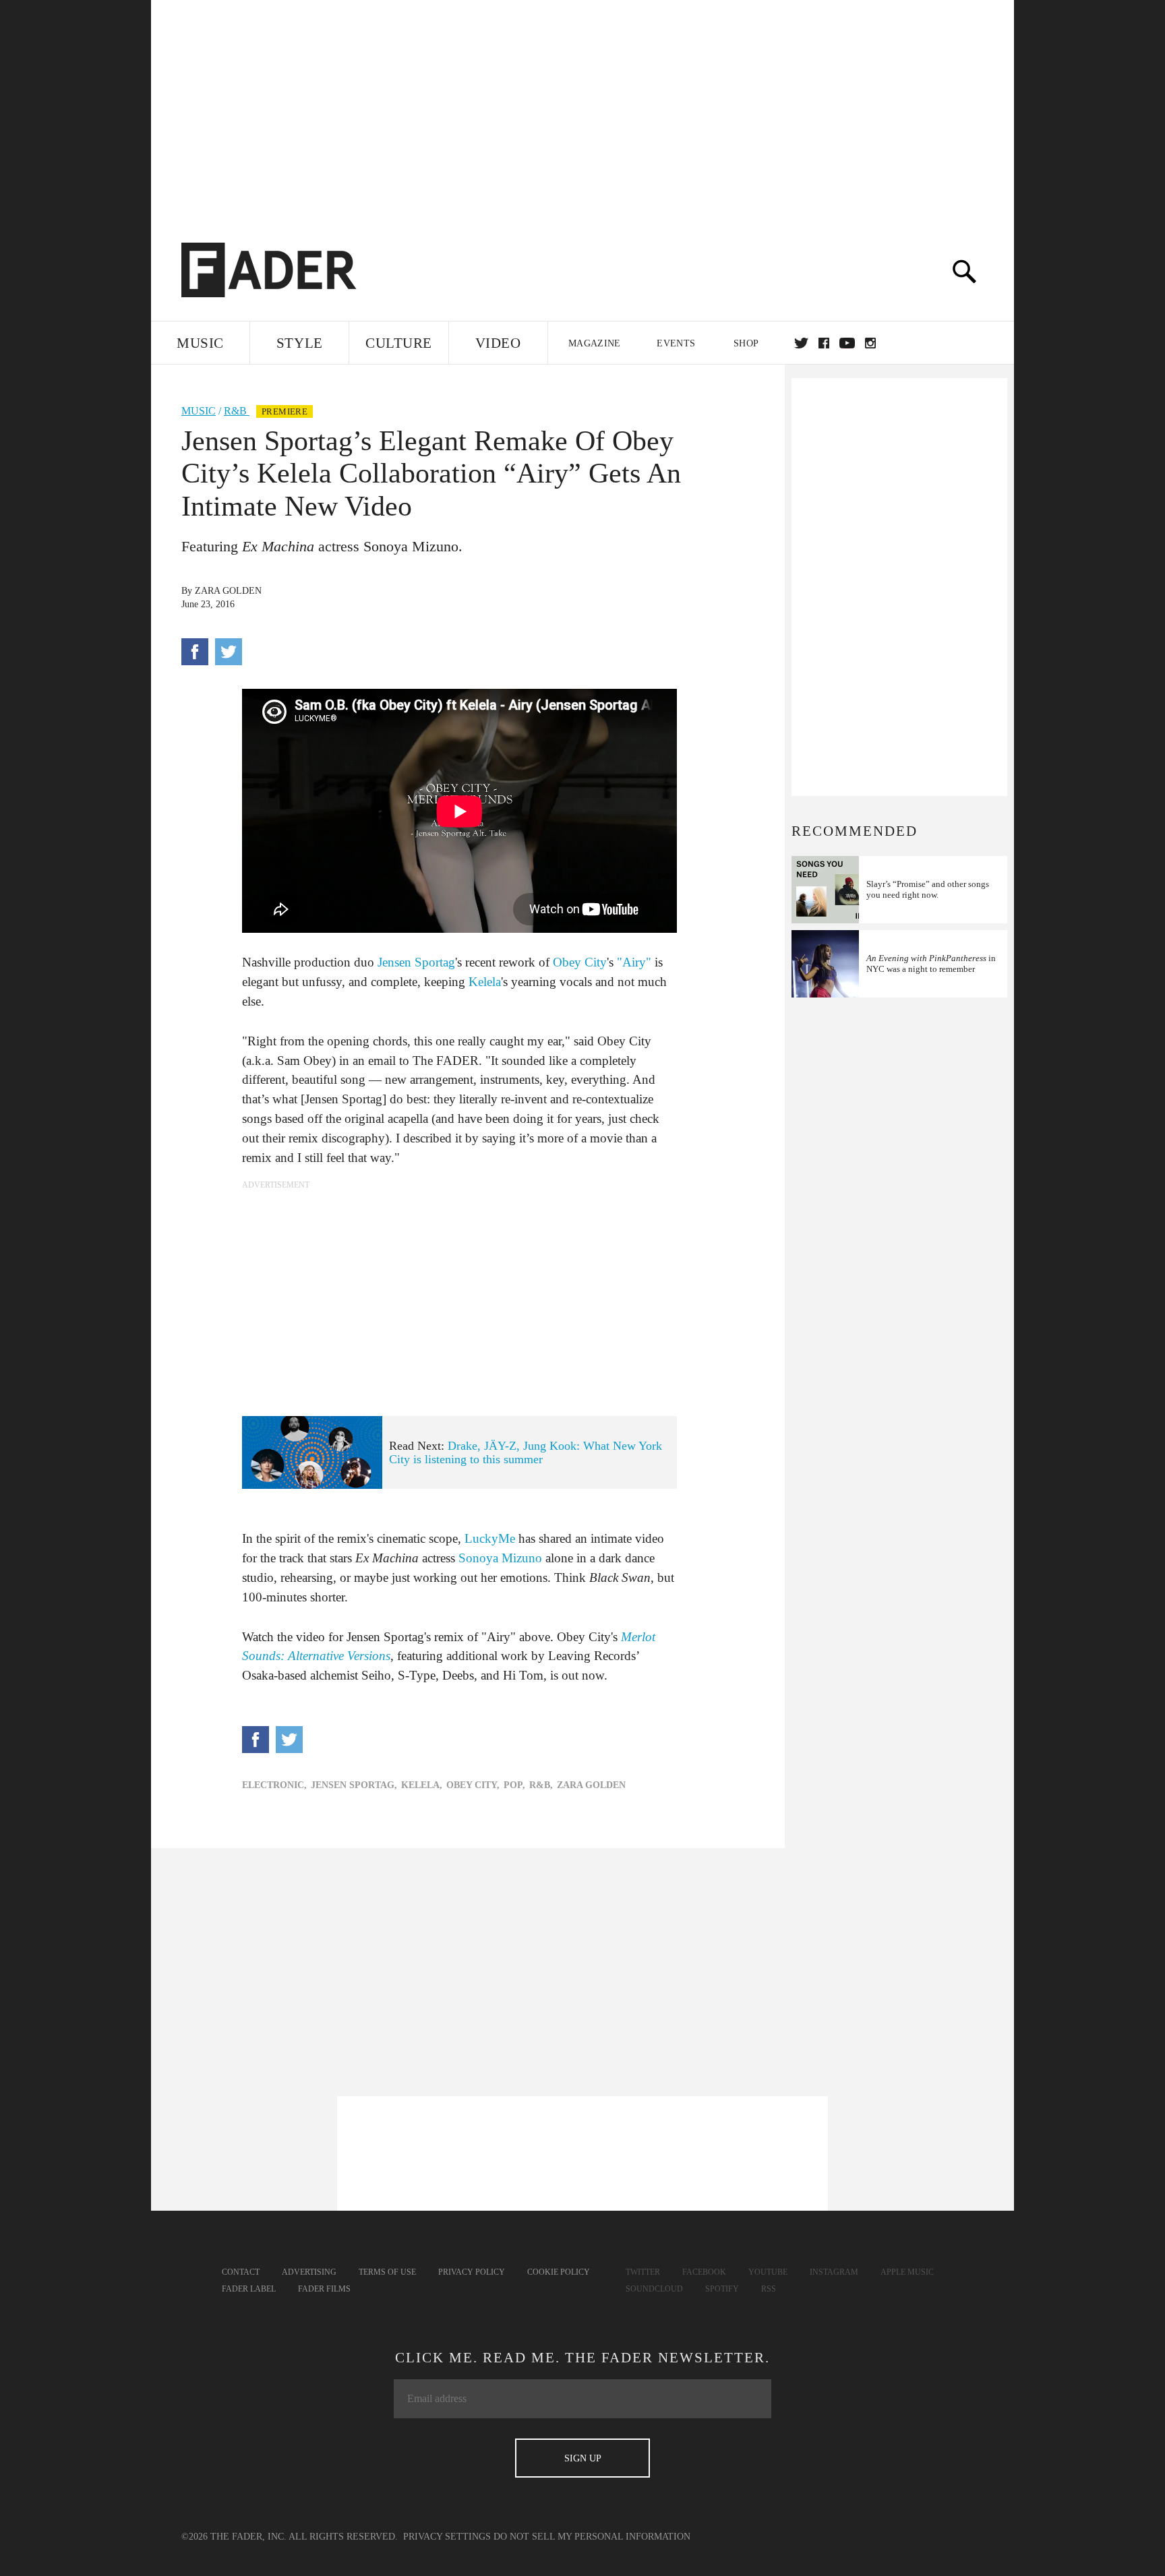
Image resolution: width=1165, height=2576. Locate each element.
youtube (847, 343)
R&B (237, 411)
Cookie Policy (559, 2272)
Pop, (514, 1785)
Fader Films (324, 2289)
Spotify (722, 2289)
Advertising (309, 2272)
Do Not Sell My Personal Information (592, 2537)
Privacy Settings (447, 2537)
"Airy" (634, 962)
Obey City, (473, 1785)
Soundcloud (654, 2289)
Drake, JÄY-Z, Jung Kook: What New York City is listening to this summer (526, 1453)
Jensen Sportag (416, 962)
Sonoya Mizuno (500, 1558)
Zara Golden (228, 591)
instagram (870, 343)
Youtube (768, 2272)
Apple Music (907, 2272)
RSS (769, 2289)
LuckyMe (490, 1538)
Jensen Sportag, (354, 1785)
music (199, 411)
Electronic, (274, 1785)
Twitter (801, 343)
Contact (241, 2272)
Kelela (485, 982)
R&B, (541, 1785)
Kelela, (422, 1785)
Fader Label (249, 2289)
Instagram (834, 2272)
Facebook (704, 2272)
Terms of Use (387, 2272)
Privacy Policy (472, 2272)
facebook (824, 343)
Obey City (580, 962)
